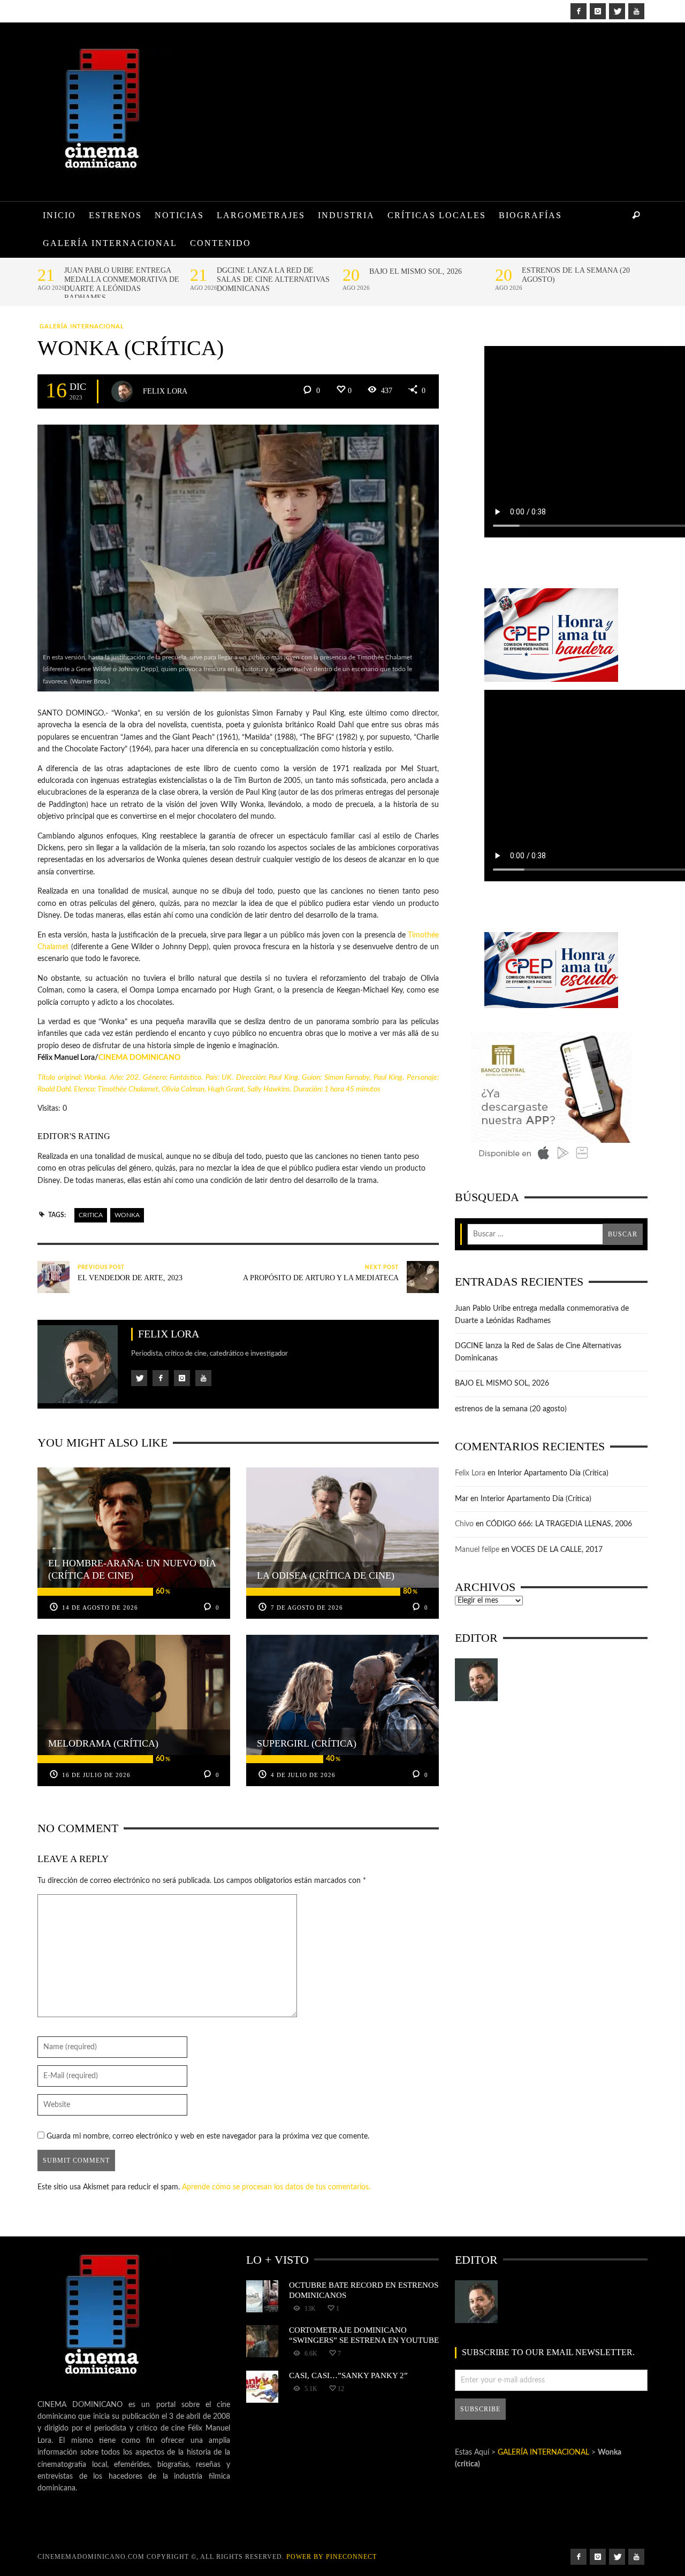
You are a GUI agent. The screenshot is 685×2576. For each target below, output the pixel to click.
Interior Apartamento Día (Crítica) (553, 1473)
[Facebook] (579, 11)
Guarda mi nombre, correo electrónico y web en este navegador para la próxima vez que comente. (208, 2136)
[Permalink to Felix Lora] (476, 1680)
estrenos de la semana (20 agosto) (576, 275)
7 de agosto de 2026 (307, 1608)
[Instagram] (598, 11)
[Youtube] (636, 11)
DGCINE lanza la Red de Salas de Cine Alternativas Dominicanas (273, 279)
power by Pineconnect (332, 2557)
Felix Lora (165, 391)
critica (91, 1215)
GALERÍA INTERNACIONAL (82, 326)
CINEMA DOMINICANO (139, 1058)
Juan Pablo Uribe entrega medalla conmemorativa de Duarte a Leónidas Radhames (122, 284)
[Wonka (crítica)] (238, 558)
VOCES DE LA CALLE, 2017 (557, 1550)
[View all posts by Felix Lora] (122, 391)
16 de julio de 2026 (96, 1775)
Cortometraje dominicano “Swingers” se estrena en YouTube (364, 2335)
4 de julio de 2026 (303, 1775)
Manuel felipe (477, 1550)
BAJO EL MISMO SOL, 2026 (416, 271)
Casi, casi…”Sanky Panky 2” (348, 2375)
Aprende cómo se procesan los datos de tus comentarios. (276, 2187)
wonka (127, 1215)
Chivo (464, 1524)
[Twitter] (617, 11)
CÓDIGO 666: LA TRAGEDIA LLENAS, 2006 (559, 1524)
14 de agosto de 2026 (100, 1608)
